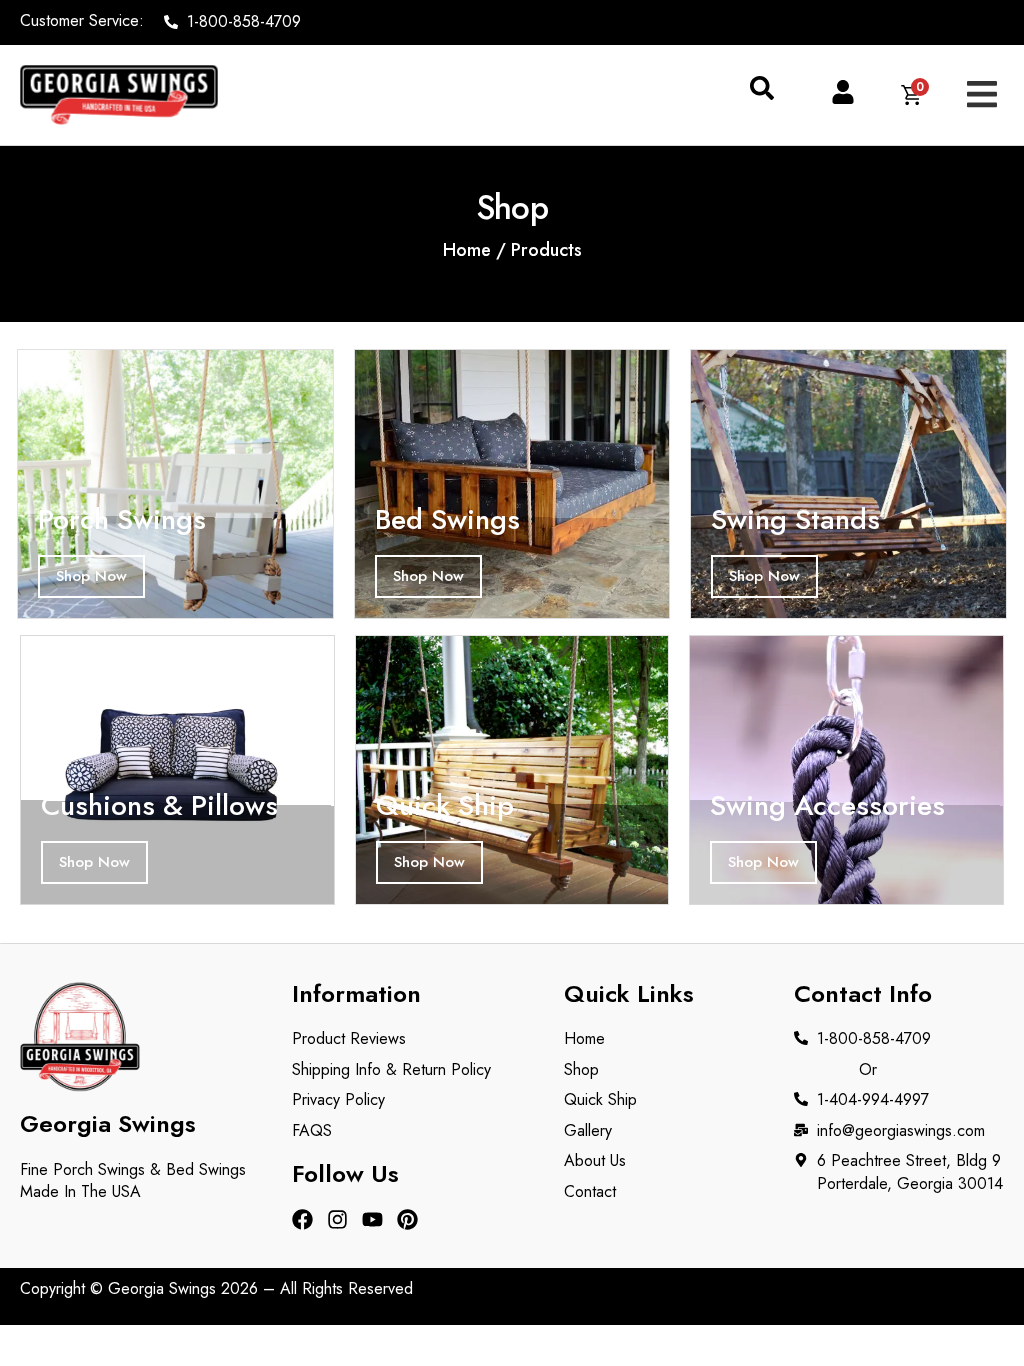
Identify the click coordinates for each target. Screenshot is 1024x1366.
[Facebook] (302, 1219)
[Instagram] (337, 1219)
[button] (762, 95)
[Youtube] (372, 1219)
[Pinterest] (407, 1219)
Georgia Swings (162, 1288)
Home (467, 250)
